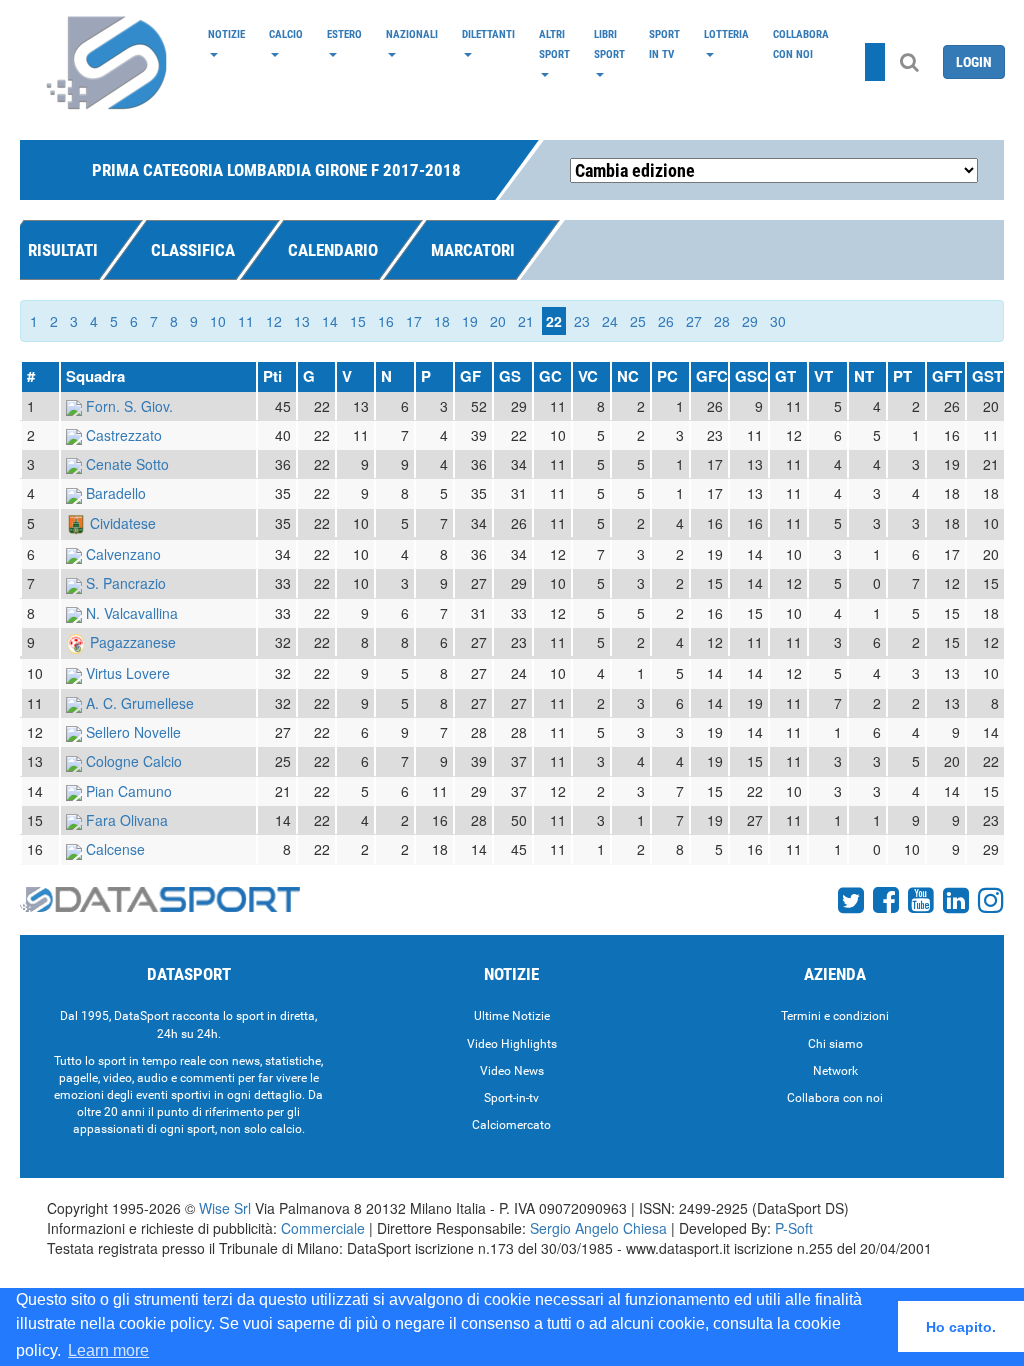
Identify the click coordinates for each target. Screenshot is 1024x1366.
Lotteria (726, 34)
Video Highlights (512, 1044)
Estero (344, 34)
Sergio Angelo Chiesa (598, 1228)
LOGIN (974, 62)
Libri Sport (609, 44)
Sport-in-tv (511, 1098)
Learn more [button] (108, 1350)
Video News (512, 1071)
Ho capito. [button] (961, 1327)
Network (835, 1071)
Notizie (226, 34)
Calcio (286, 34)
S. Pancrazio (126, 583)
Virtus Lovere (128, 673)
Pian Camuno (129, 791)
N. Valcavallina (132, 613)
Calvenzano (123, 554)
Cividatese (123, 523)
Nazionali (412, 34)
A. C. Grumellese (140, 703)
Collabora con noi (801, 44)
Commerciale (323, 1228)
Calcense (115, 849)
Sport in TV (664, 44)
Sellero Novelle (133, 732)
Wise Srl (225, 1208)
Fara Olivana (127, 820)
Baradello (116, 493)
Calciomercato (511, 1125)
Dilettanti (488, 34)
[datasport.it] (108, 62)
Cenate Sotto (127, 464)
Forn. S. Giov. (129, 406)
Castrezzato (124, 435)
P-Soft (794, 1228)
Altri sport (554, 44)
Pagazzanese (133, 642)
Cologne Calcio (134, 761)
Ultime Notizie (512, 1016)
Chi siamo (835, 1044)
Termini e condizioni (835, 1016)
